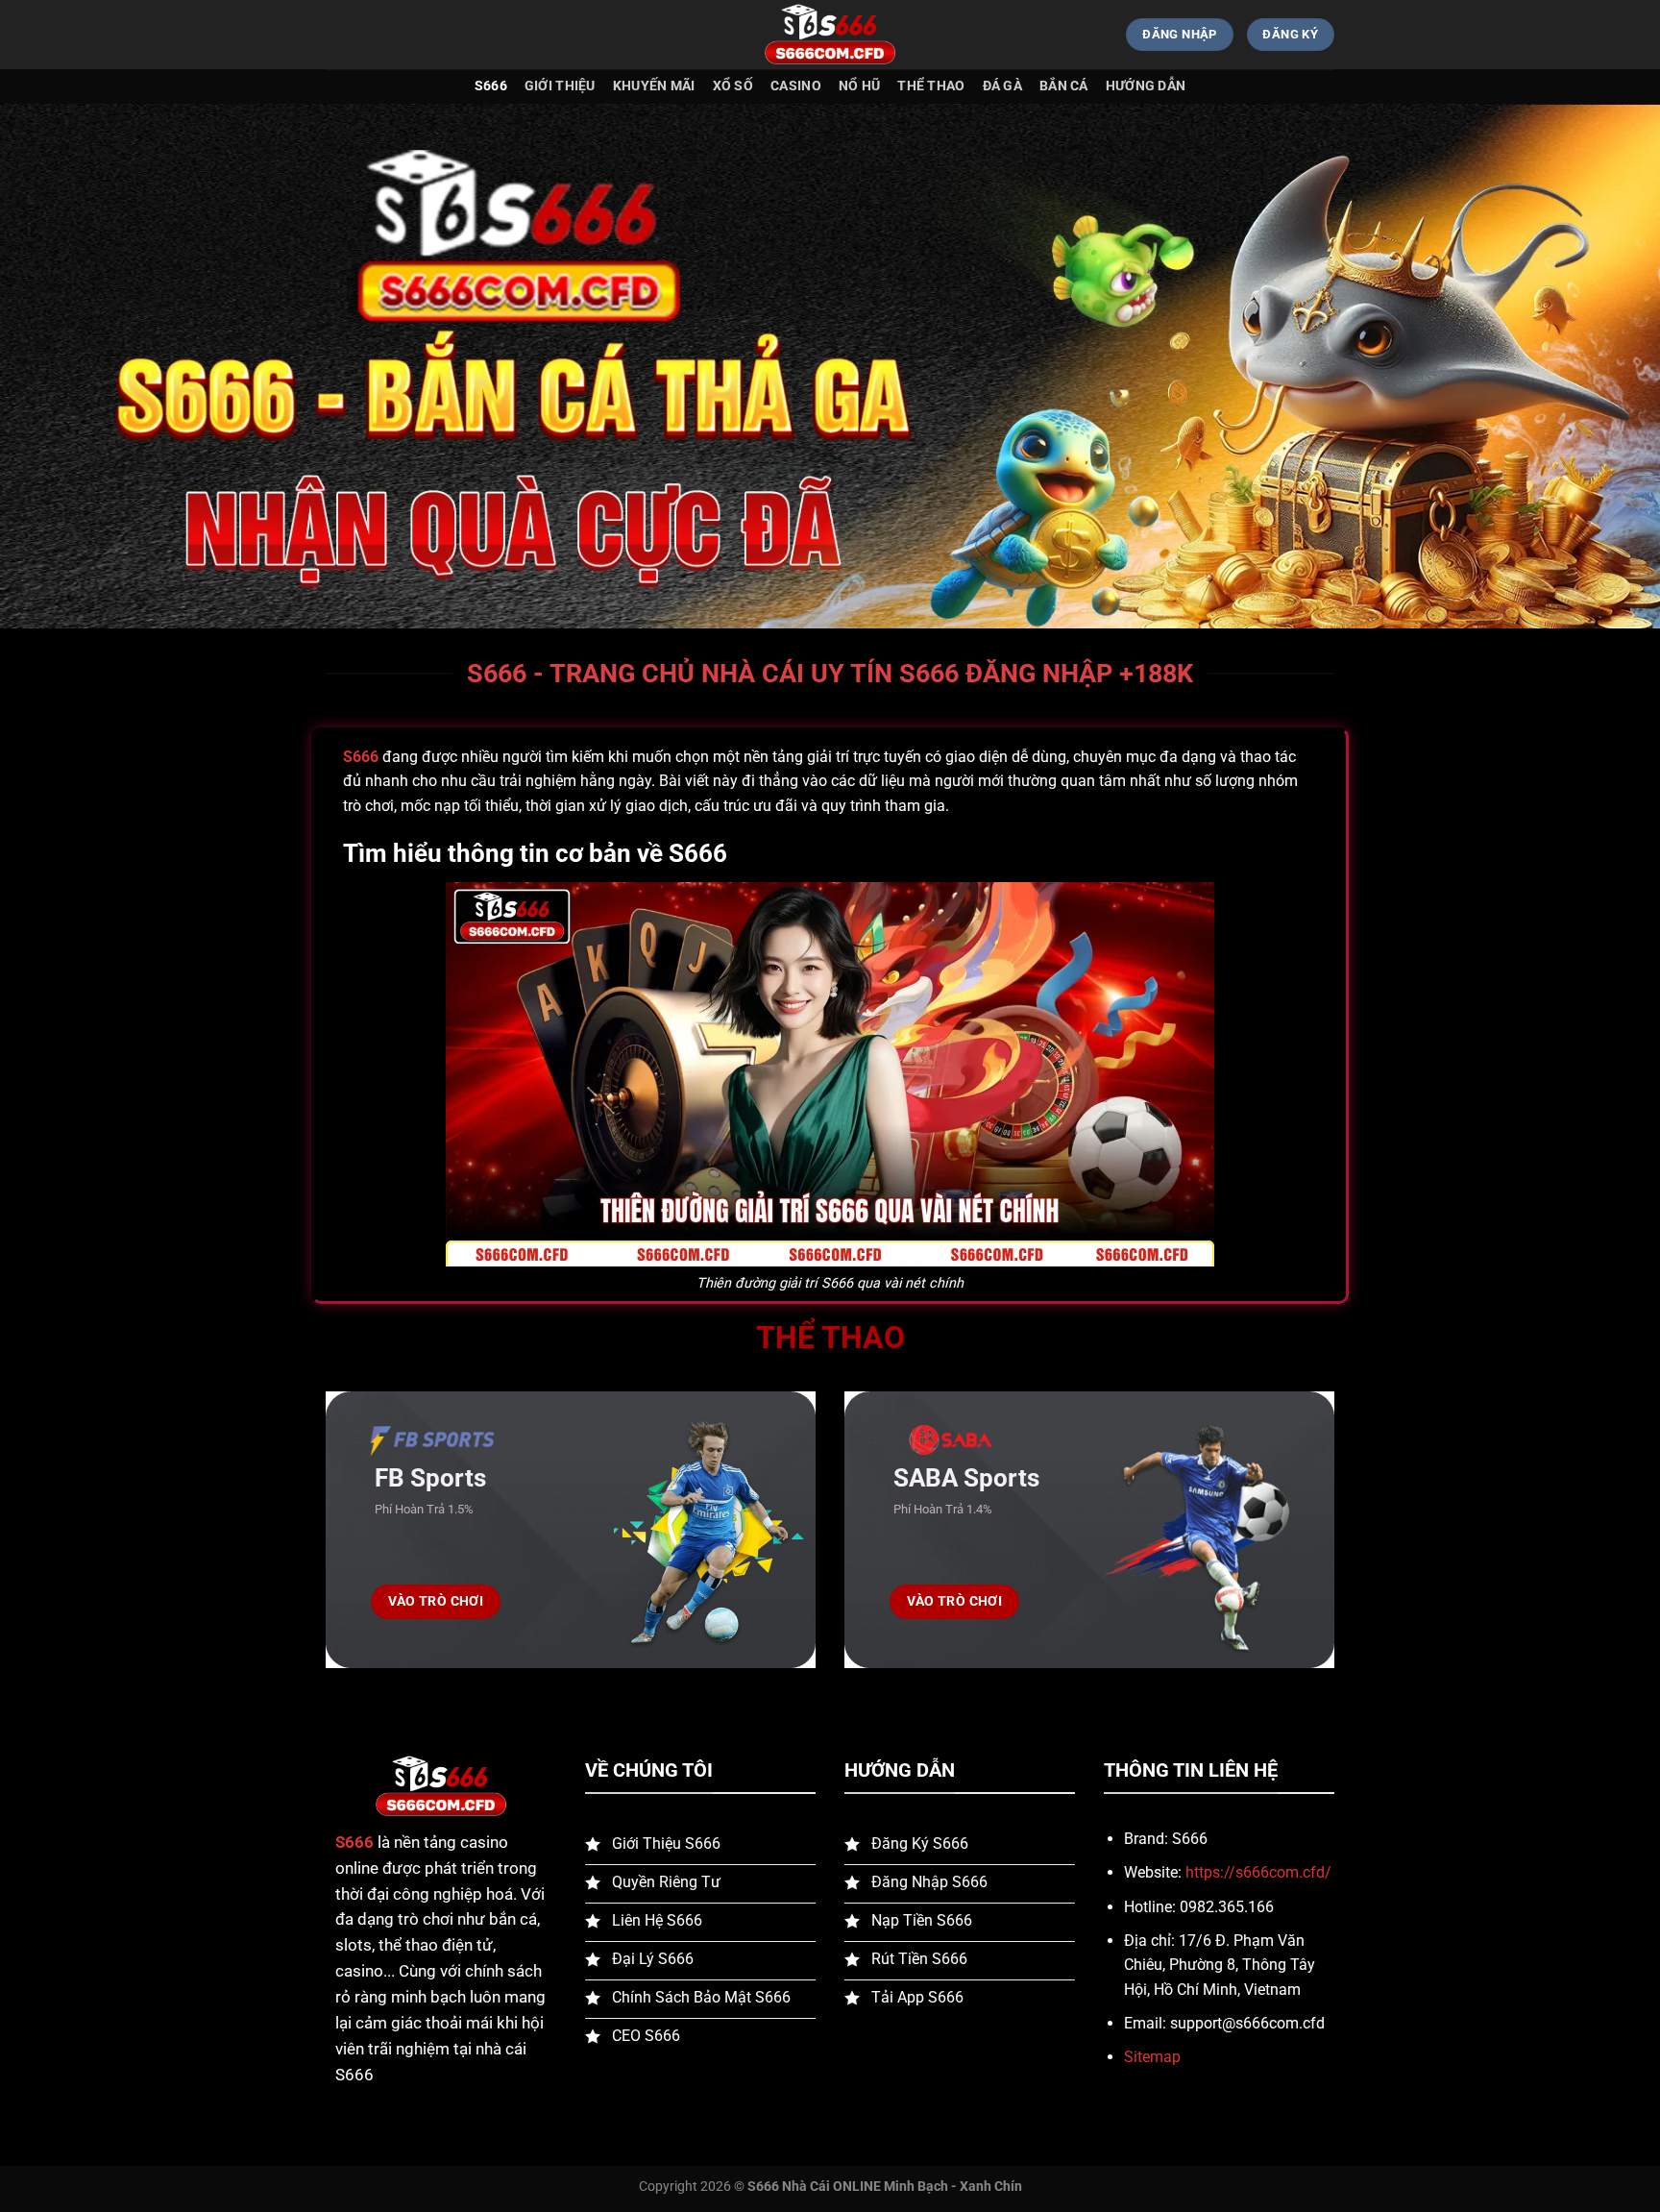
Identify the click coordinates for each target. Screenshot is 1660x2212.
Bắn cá (1064, 86)
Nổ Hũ (859, 86)
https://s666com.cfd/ (1258, 1872)
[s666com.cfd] (830, 35)
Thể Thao (931, 86)
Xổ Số (733, 86)
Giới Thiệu (560, 86)
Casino (796, 86)
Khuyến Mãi (654, 86)
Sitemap (1152, 2057)
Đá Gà (1002, 86)
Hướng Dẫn (1146, 86)
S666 (491, 86)
